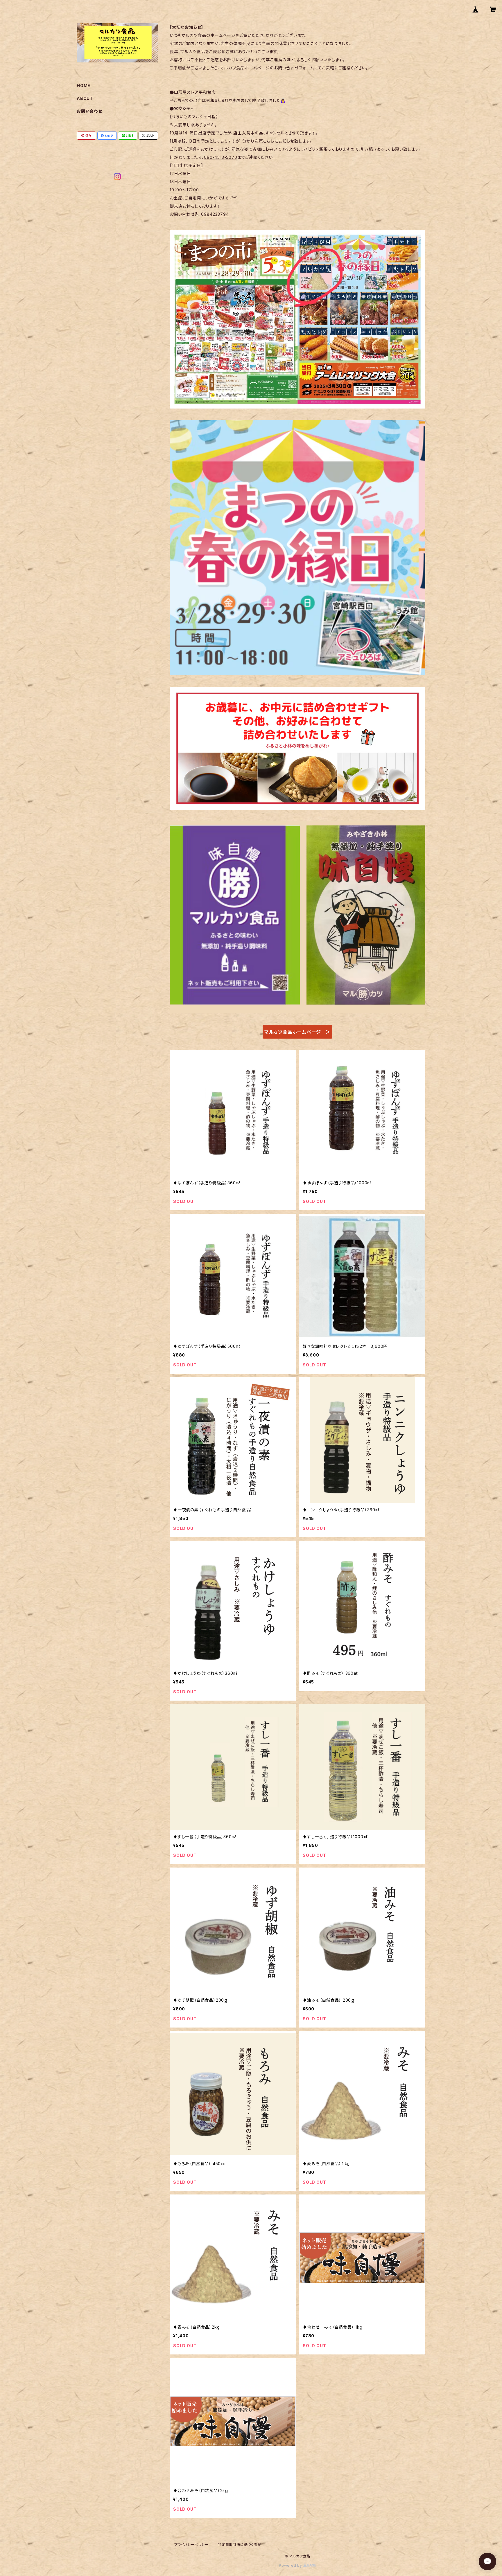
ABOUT (85, 98)
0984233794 (215, 214)
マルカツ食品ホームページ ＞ (297, 1032)
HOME (84, 86)
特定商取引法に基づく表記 (240, 2544)
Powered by (291, 2565)
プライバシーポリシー (191, 2544)
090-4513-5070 (220, 157)
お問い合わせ (89, 111)
